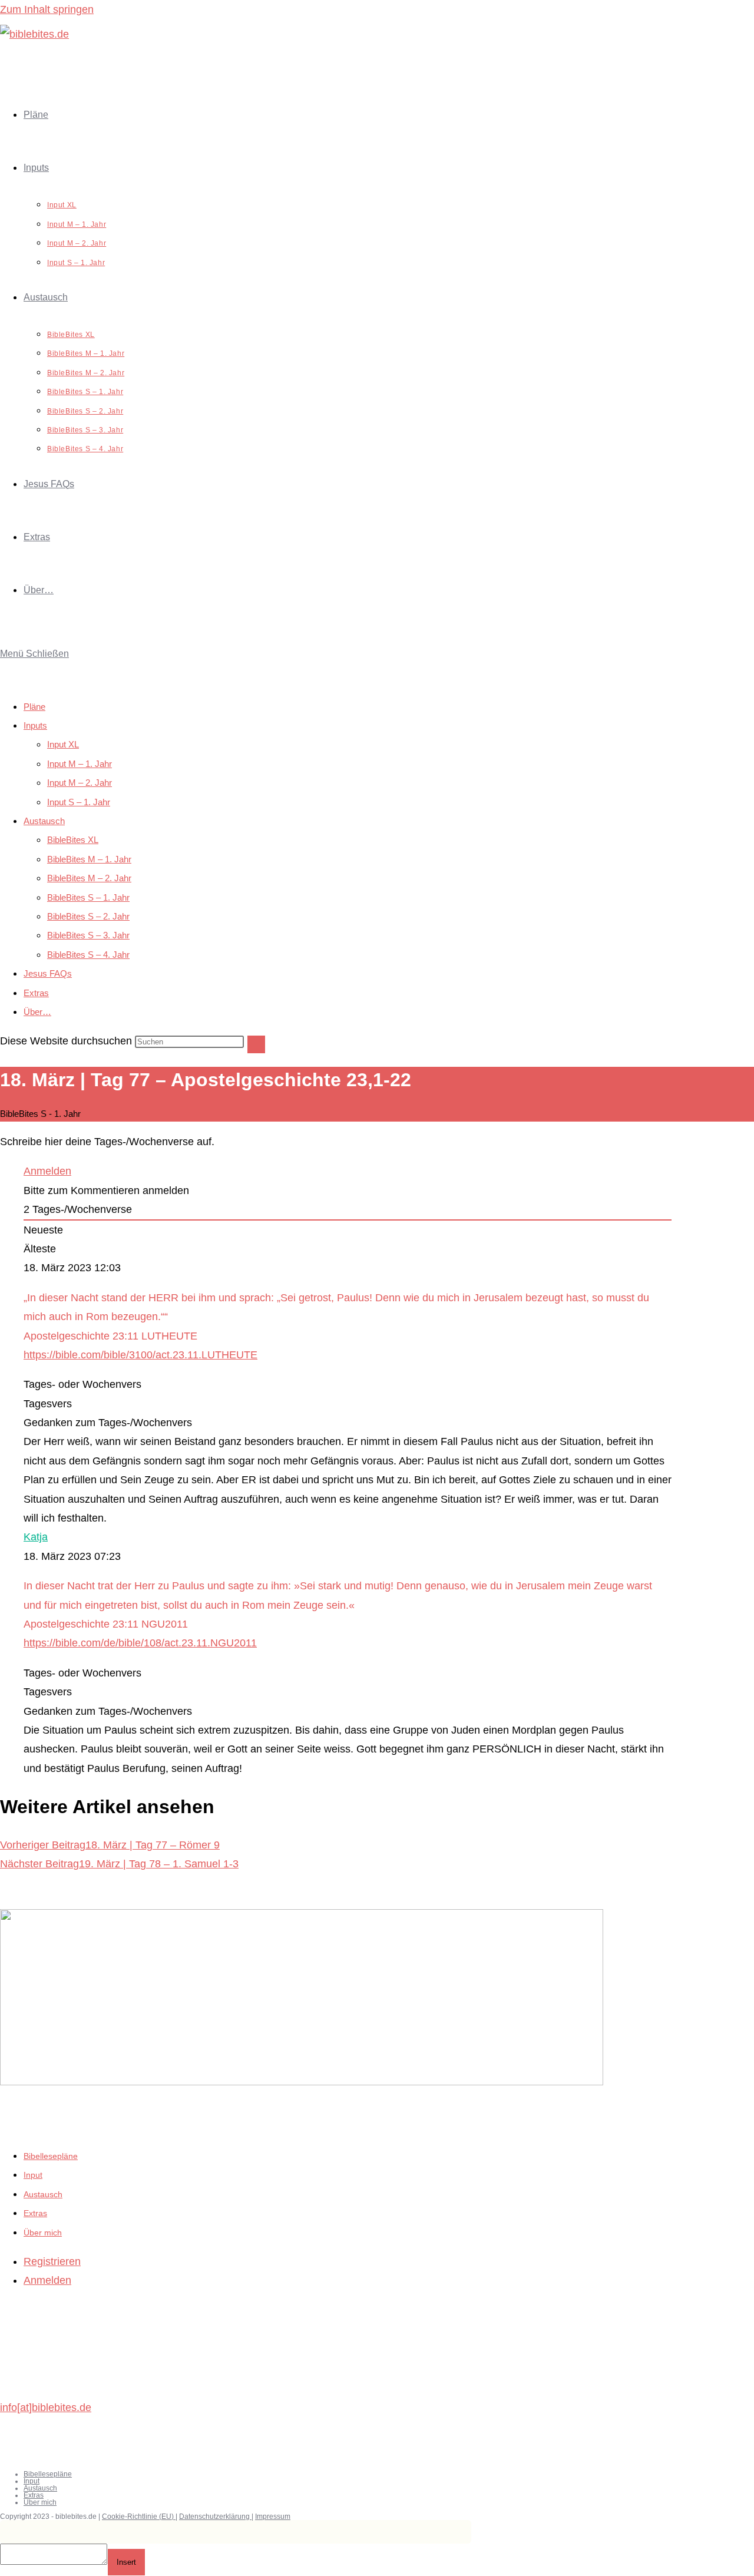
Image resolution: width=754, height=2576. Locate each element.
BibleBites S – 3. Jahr (88, 935)
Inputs (35, 725)
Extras (36, 993)
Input (33, 2175)
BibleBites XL (73, 840)
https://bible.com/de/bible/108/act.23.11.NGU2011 (140, 1643)
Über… (37, 1012)
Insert (126, 2562)
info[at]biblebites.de (46, 2408)
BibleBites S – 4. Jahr (88, 955)
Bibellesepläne (51, 2156)
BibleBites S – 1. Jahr (88, 897)
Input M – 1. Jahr (80, 764)
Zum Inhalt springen (47, 9)
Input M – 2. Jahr (80, 783)
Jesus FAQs (48, 973)
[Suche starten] (256, 1044)
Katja (36, 1537)
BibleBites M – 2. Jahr (89, 878)
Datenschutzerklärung (215, 2517)
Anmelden (47, 1171)
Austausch (44, 821)
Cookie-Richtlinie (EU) (139, 2517)
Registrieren (52, 2261)
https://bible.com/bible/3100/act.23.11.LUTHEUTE (140, 1355)
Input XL (63, 744)
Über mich (43, 2233)
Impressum (273, 2517)
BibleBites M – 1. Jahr (89, 859)
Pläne (34, 707)
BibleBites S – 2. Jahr (88, 916)
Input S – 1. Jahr (79, 802)
